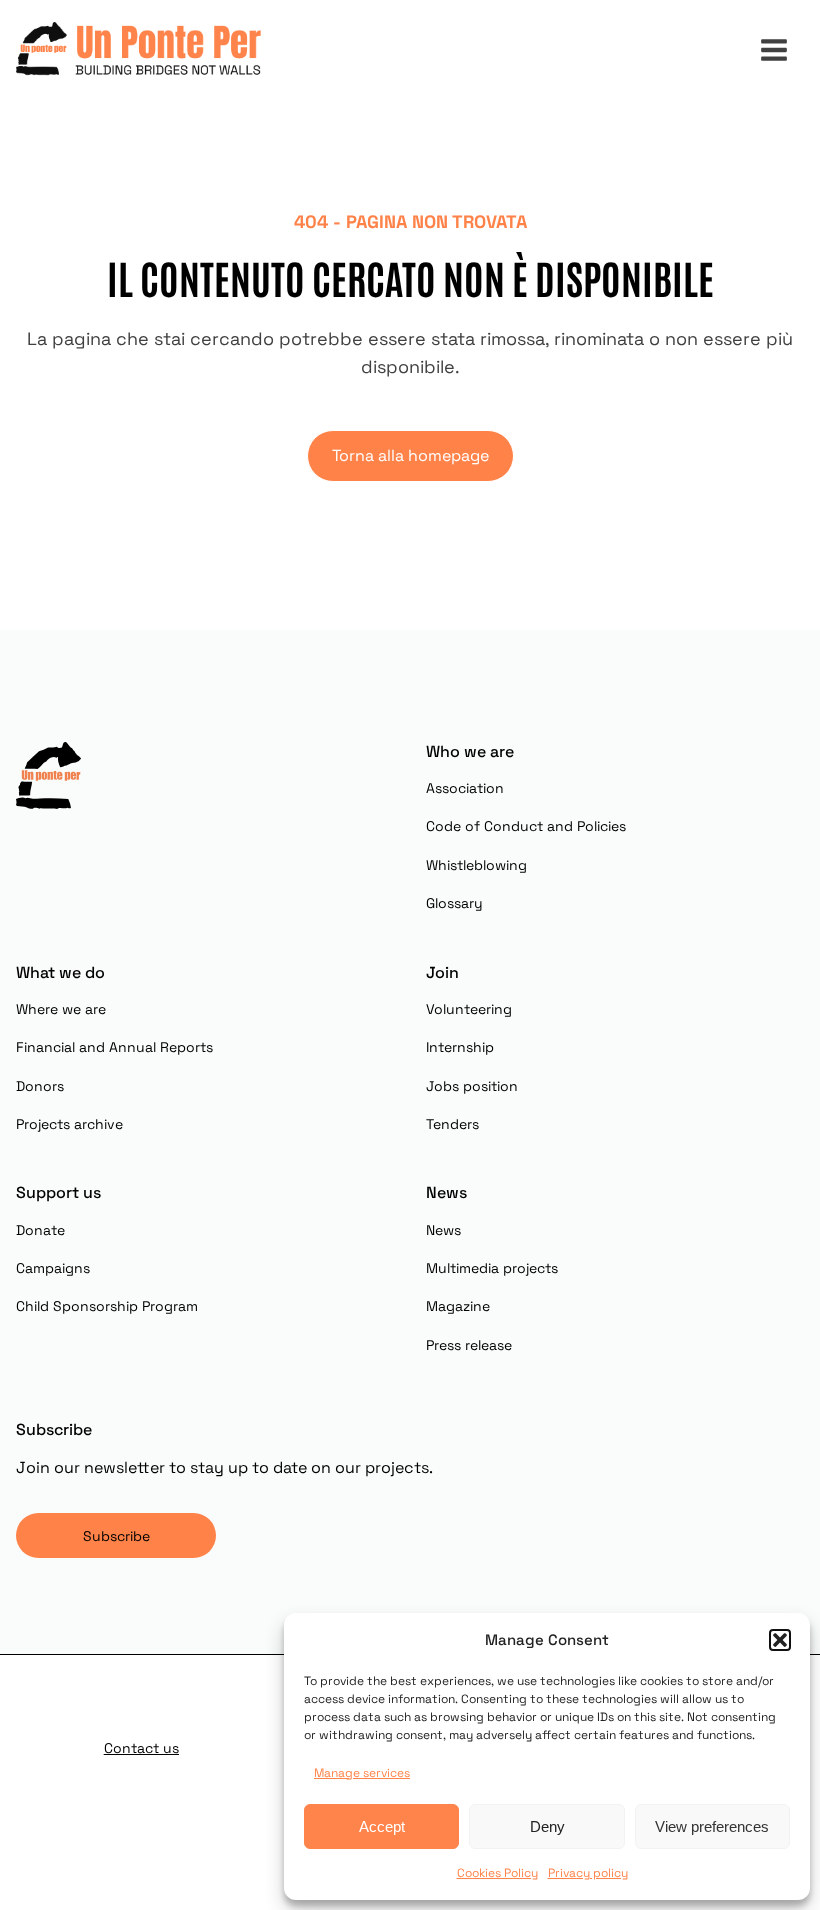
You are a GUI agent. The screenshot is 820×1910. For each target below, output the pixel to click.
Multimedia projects (492, 1268)
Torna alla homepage (410, 455)
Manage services (362, 1773)
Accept (382, 1826)
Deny (547, 1826)
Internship (460, 1047)
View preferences (712, 1826)
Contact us (141, 1748)
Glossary (454, 903)
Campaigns (53, 1268)
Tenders (452, 1124)
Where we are (61, 1009)
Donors (40, 1086)
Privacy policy (588, 1873)
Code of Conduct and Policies (526, 826)
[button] (780, 1640)
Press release (469, 1345)
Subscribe (116, 1536)
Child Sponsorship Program (107, 1306)
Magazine (458, 1306)
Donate (40, 1230)
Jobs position (472, 1086)
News (443, 1230)
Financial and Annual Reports (114, 1047)
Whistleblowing (476, 865)
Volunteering (469, 1009)
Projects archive (69, 1124)
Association (465, 788)
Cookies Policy (497, 1873)
